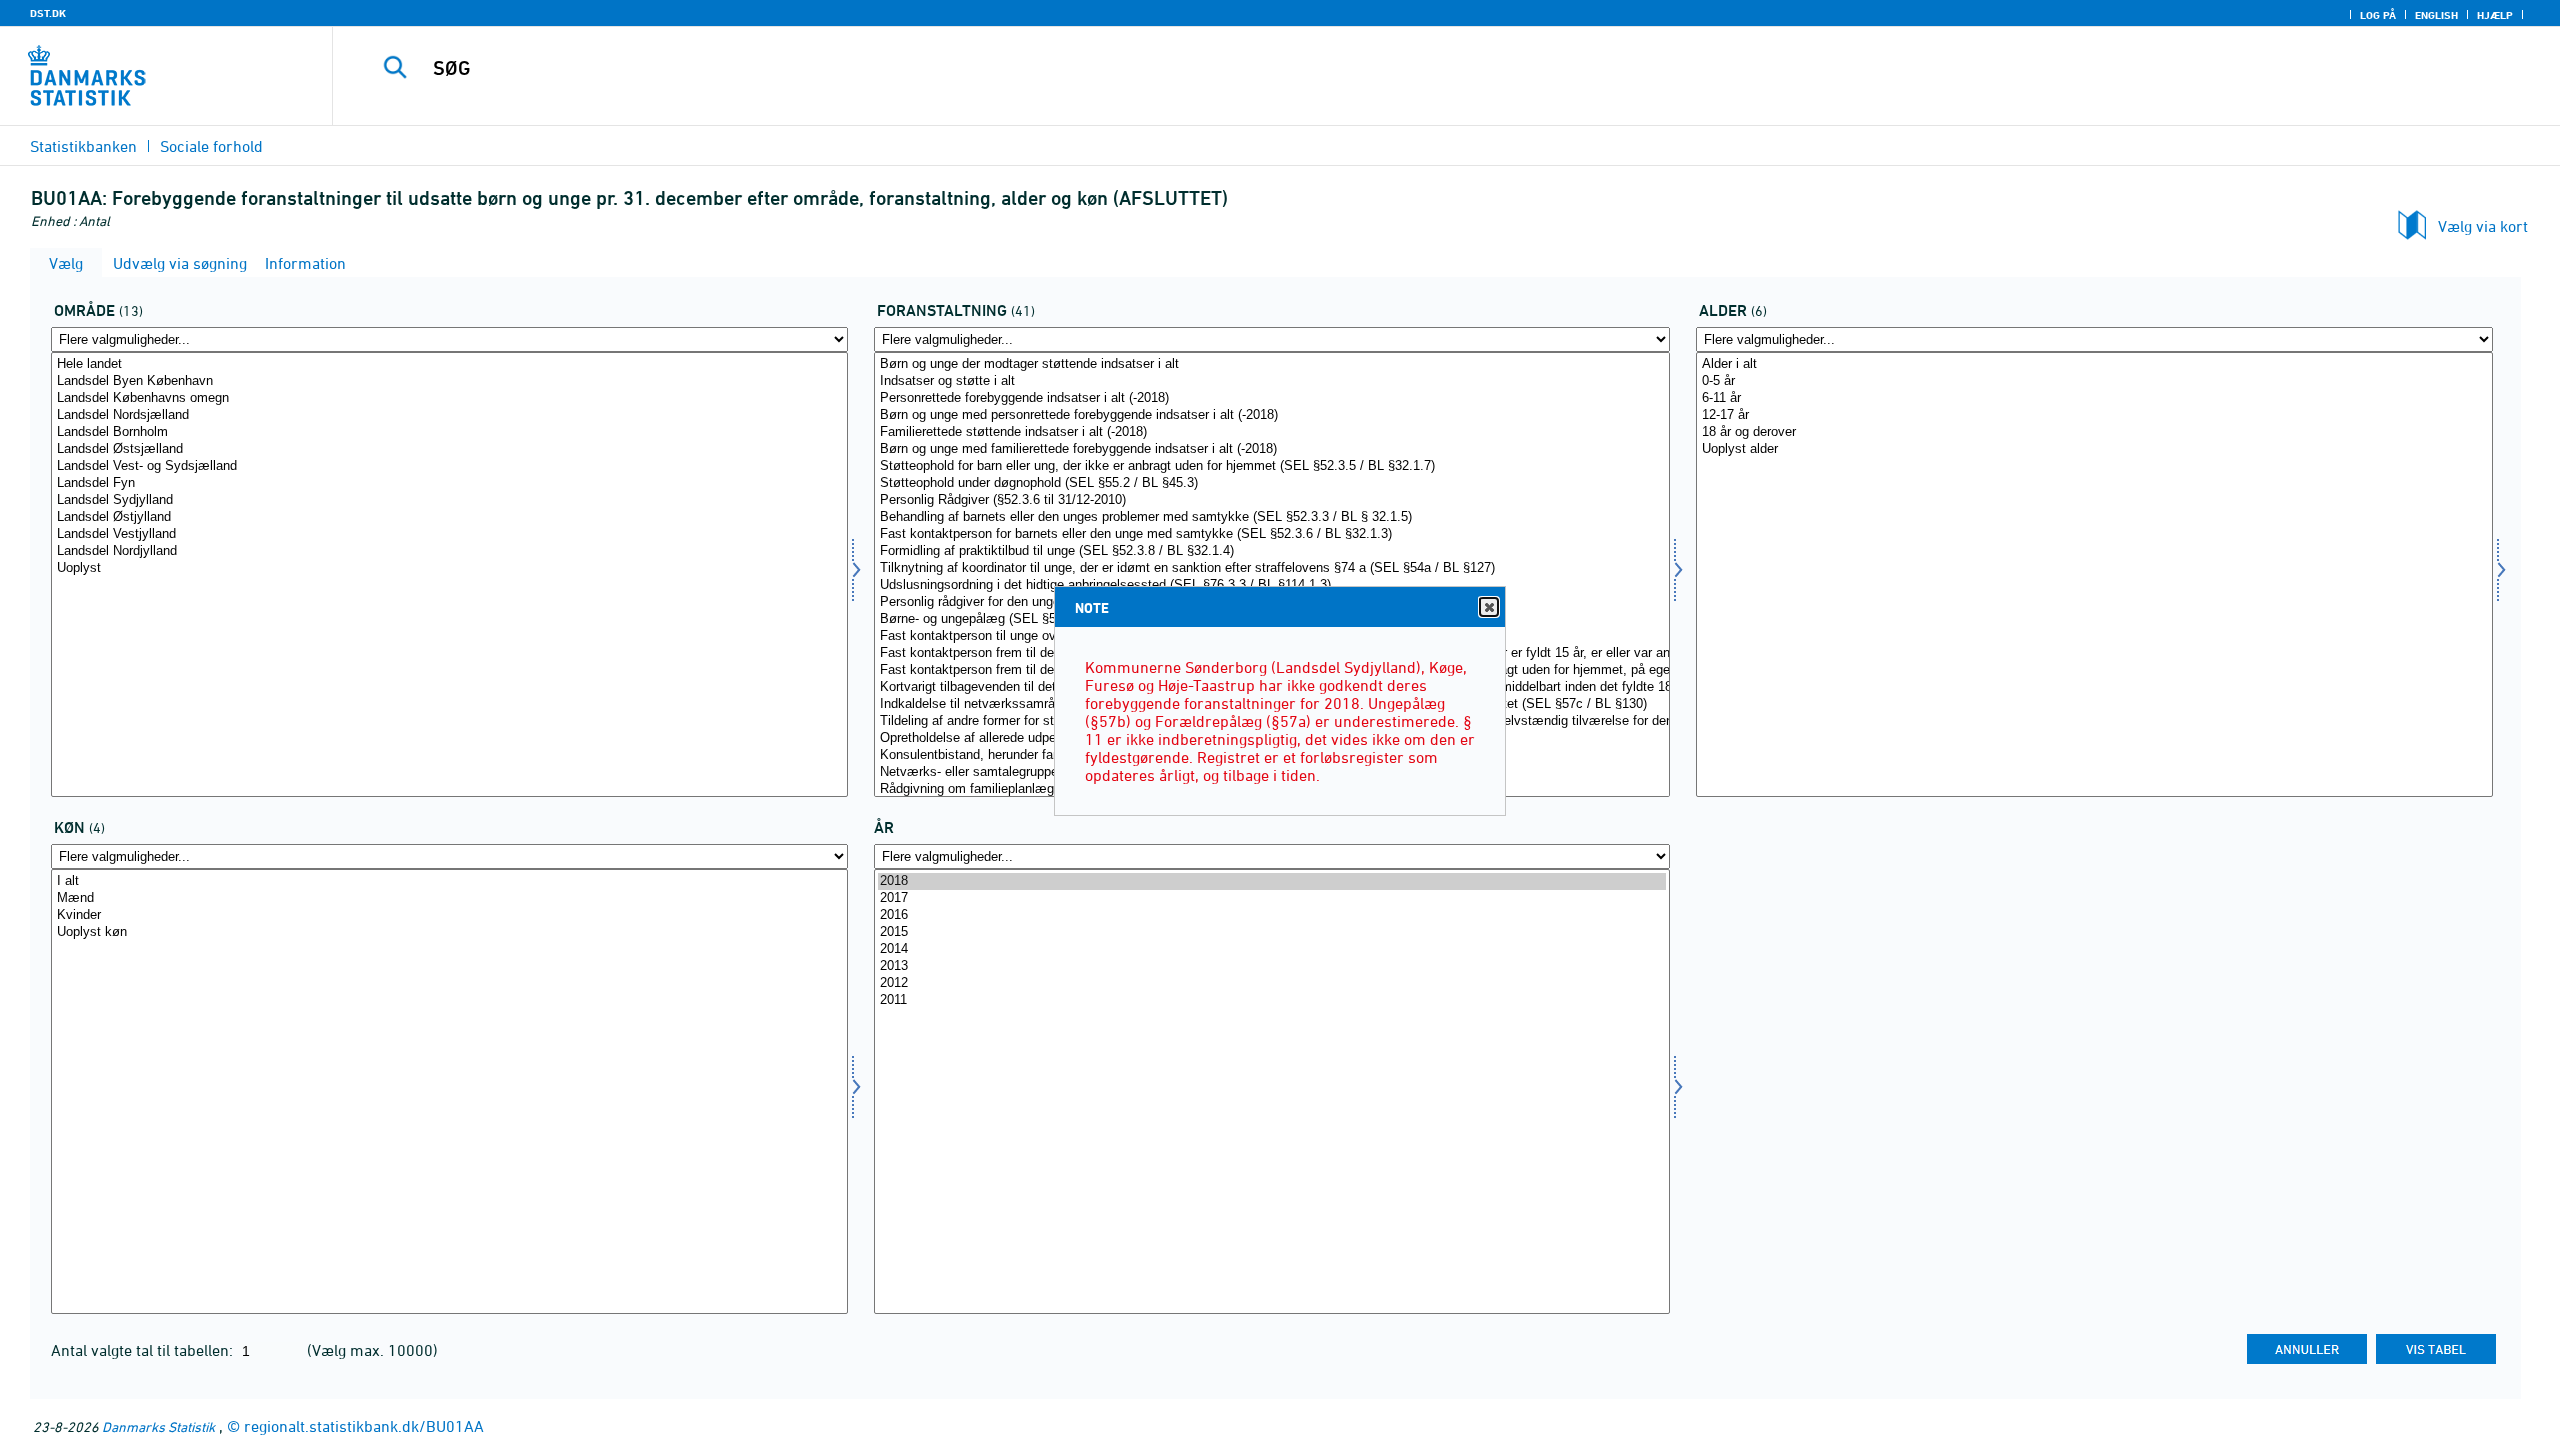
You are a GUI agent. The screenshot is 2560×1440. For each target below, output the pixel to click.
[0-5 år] (2094, 381)
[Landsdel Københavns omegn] (449, 398)
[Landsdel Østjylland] (449, 517)
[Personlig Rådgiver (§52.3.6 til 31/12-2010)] (1272, 500)
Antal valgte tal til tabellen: (144, 1350)
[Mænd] (449, 898)
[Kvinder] (449, 915)
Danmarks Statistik (158, 1426)
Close (1489, 607)
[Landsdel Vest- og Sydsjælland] (449, 466)
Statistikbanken (83, 146)
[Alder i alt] (2094, 364)
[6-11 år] (2094, 398)
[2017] (1272, 898)
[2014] (1272, 949)
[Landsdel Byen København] (449, 381)
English (2436, 15)
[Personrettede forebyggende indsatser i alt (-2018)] (1272, 398)
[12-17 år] (2094, 415)
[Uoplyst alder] (2094, 449)
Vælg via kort (2483, 226)
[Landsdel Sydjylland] (449, 500)
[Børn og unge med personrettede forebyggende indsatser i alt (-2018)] (1272, 415)
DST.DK (48, 13)
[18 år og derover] (2094, 432)
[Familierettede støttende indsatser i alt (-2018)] (1272, 432)
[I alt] (449, 881)
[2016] (1272, 915)
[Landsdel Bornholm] (449, 432)
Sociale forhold (211, 146)
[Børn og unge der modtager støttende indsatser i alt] (1272, 364)
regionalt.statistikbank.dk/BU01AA (364, 1426)
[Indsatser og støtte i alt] (1272, 381)
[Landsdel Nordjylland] (449, 551)
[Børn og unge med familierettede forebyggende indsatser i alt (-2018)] (1272, 449)
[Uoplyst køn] (449, 932)
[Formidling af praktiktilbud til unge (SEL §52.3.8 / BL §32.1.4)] (1272, 551)
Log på (2378, 15)
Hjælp (2495, 15)
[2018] (1272, 881)
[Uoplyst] (449, 568)
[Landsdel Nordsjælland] (449, 415)
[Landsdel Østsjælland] (449, 449)
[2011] (1272, 1000)
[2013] (1272, 966)
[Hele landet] (449, 364)
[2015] (1272, 932)
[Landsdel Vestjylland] (449, 534)
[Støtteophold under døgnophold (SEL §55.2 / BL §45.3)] (1272, 483)
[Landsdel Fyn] (449, 483)
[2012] (1272, 983)
